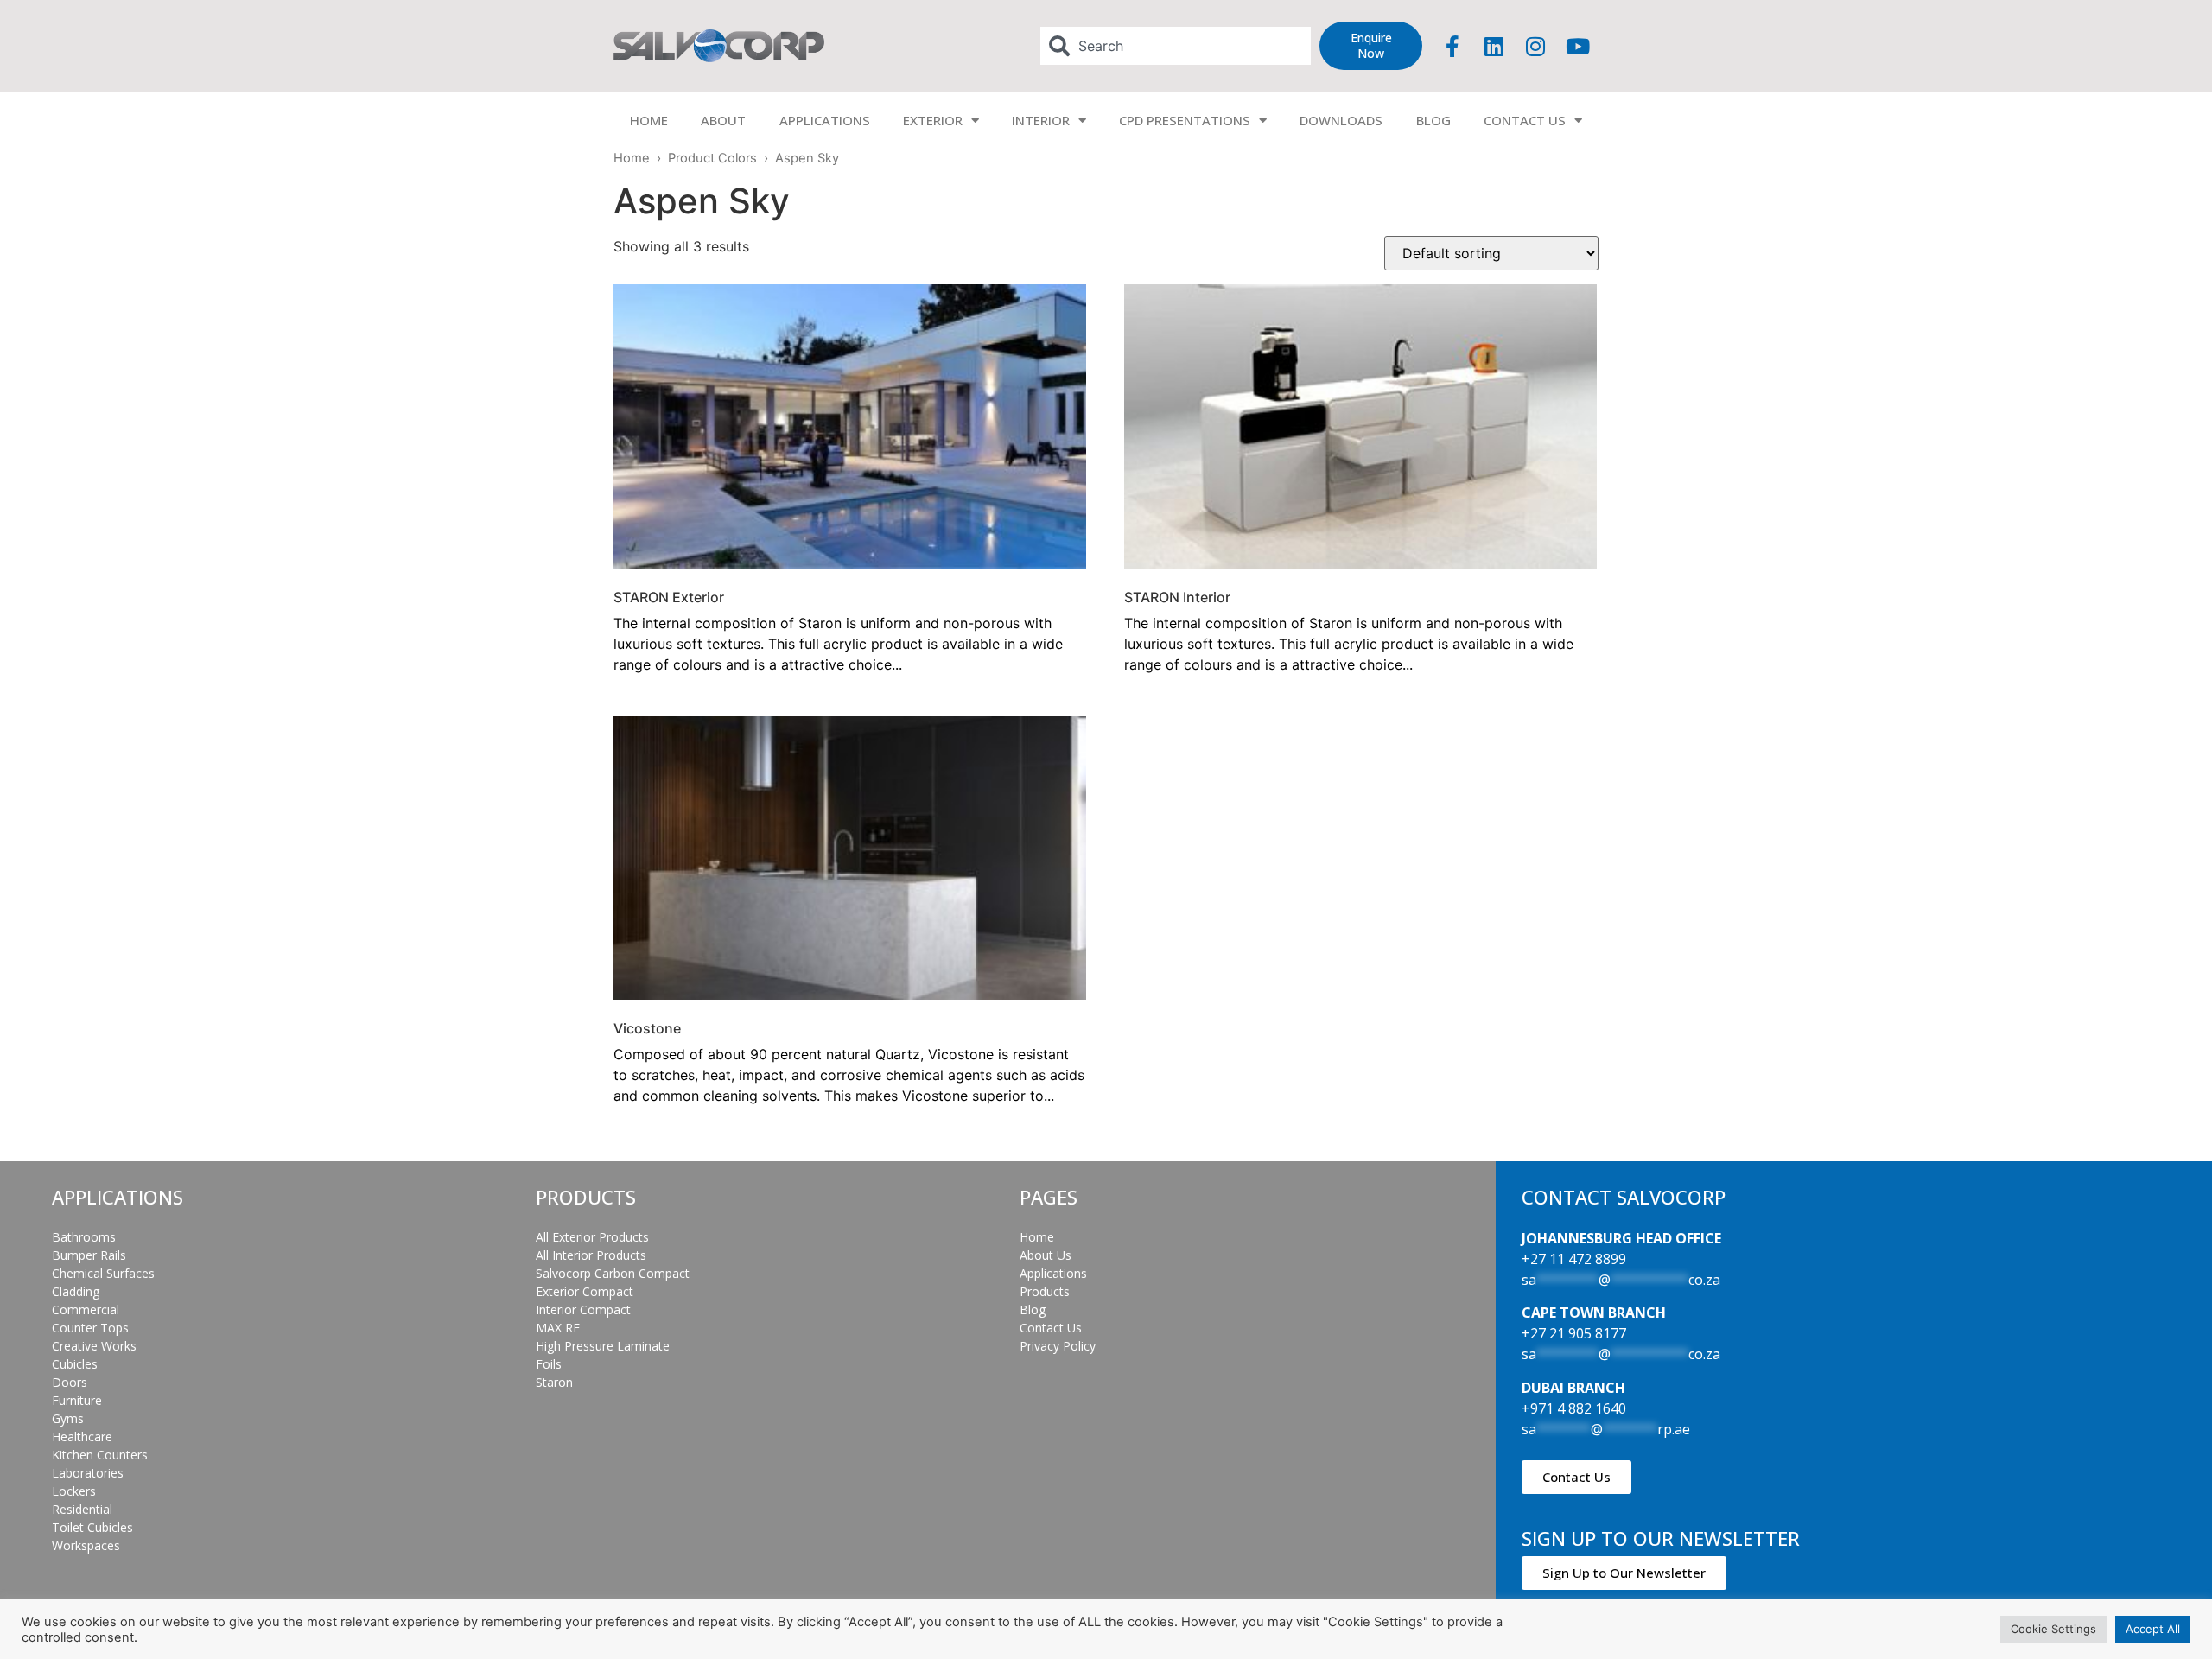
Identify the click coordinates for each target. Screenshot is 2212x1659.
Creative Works (94, 1346)
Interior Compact (583, 1309)
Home (632, 158)
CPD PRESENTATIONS (1185, 120)
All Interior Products (591, 1255)
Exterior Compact (585, 1291)
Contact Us (1051, 1328)
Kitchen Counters (100, 1455)
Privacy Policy (1058, 1346)
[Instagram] (1535, 46)
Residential (82, 1509)
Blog (1033, 1309)
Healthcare (82, 1437)
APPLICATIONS (825, 120)
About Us (1046, 1255)
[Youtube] (1578, 46)
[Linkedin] (1494, 46)
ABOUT (723, 120)
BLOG (1433, 120)
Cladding (76, 1291)
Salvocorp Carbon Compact (613, 1273)
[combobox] (1176, 46)
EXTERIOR (933, 120)
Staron (554, 1382)
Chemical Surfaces (103, 1273)
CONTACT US (1525, 120)
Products (1045, 1291)
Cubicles (75, 1364)
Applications (1053, 1273)
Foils (549, 1364)
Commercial (86, 1309)
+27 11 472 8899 (1574, 1259)
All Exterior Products (592, 1237)
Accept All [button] (2153, 1629)
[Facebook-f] (1452, 46)
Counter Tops (90, 1328)
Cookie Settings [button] (2053, 1629)
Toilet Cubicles (92, 1527)
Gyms (68, 1418)
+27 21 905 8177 (1574, 1333)
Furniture (77, 1400)
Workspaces (86, 1545)
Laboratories (88, 1473)
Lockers (74, 1491)
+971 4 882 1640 (1574, 1408)
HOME (649, 120)
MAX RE (558, 1328)
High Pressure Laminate (603, 1346)
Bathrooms (84, 1237)
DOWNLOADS (1341, 120)
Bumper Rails (89, 1255)
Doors (70, 1382)
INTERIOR (1041, 120)
